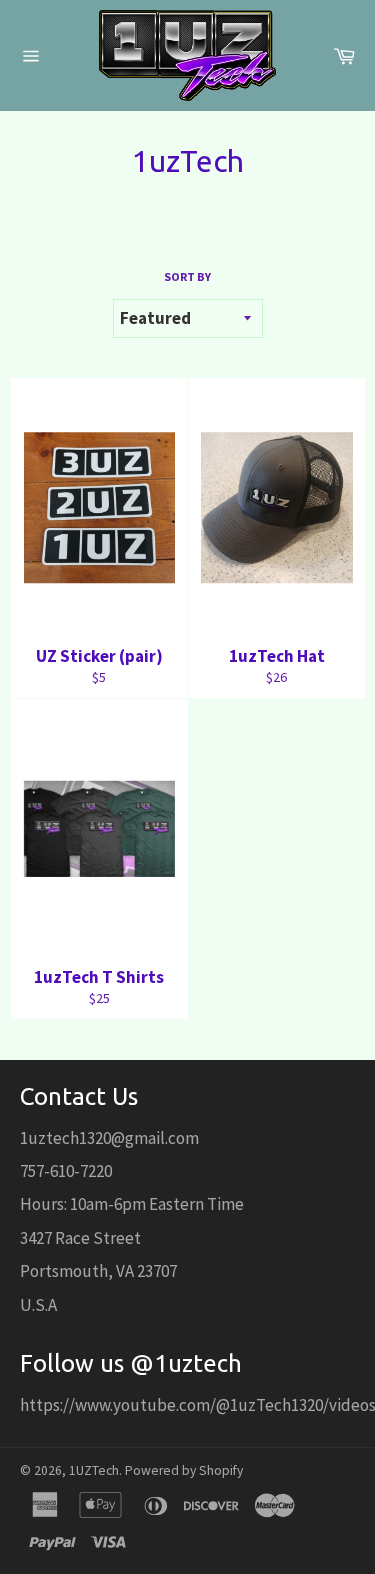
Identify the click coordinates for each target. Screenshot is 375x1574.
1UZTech (94, 1470)
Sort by (187, 276)
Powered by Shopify (184, 1470)
